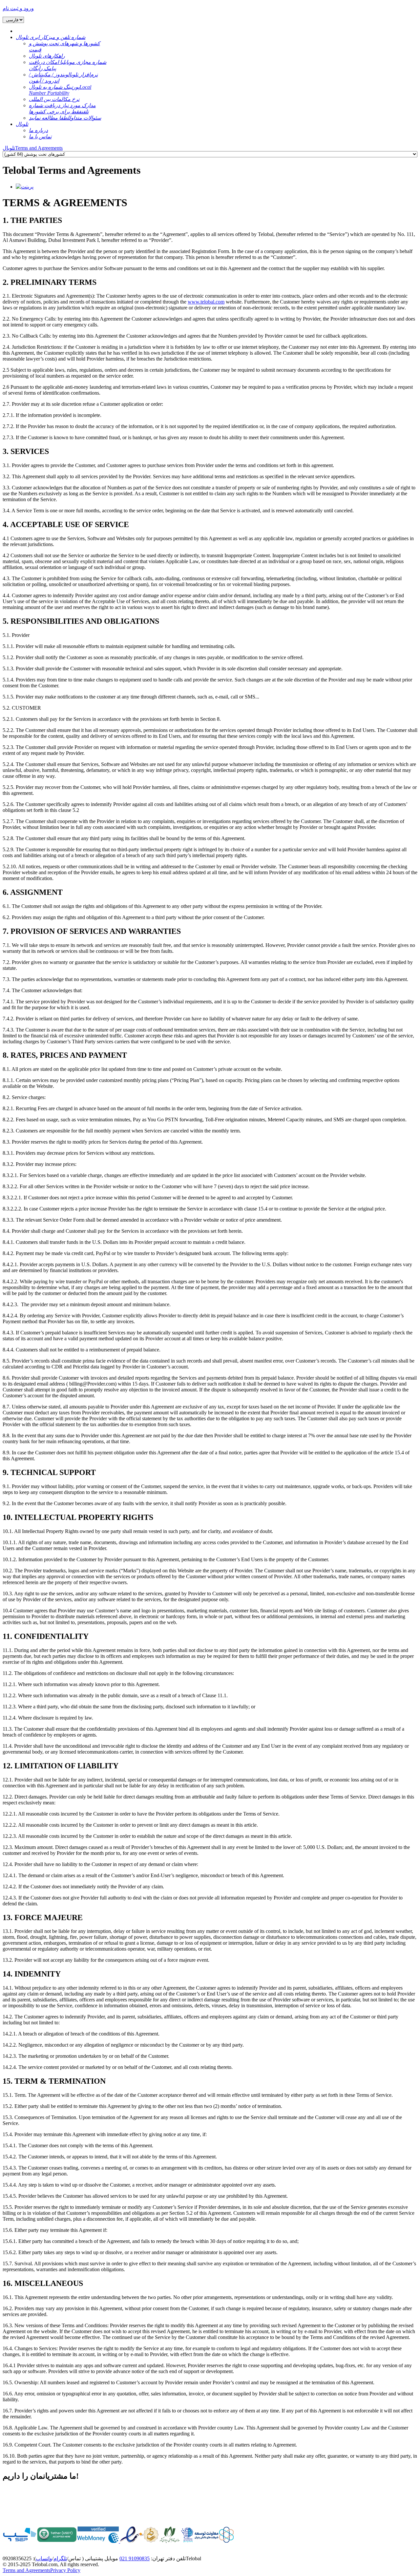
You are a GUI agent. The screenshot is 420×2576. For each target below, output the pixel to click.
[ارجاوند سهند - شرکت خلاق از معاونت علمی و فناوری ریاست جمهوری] (187, 2541)
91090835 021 (135, 2558)
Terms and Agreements (26, 2570)
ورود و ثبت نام (18, 8)
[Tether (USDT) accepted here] (57, 2541)
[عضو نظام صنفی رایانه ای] (170, 2541)
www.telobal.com (206, 302)
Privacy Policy (65, 2570)
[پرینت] (25, 187)
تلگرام (60, 2558)
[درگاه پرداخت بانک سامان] (20, 2541)
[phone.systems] (119, 2541)
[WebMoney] (98, 2541)
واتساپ (44, 2558)
